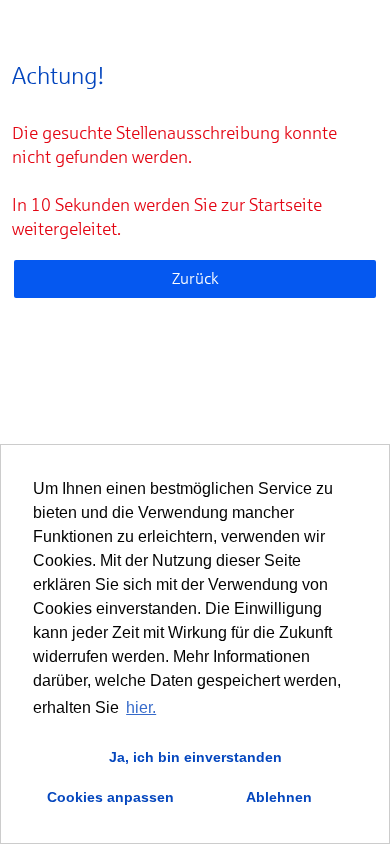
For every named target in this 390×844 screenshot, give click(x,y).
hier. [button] (141, 707)
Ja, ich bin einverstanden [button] (195, 757)
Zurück (195, 278)
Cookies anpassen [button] (110, 797)
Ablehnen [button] (279, 797)
